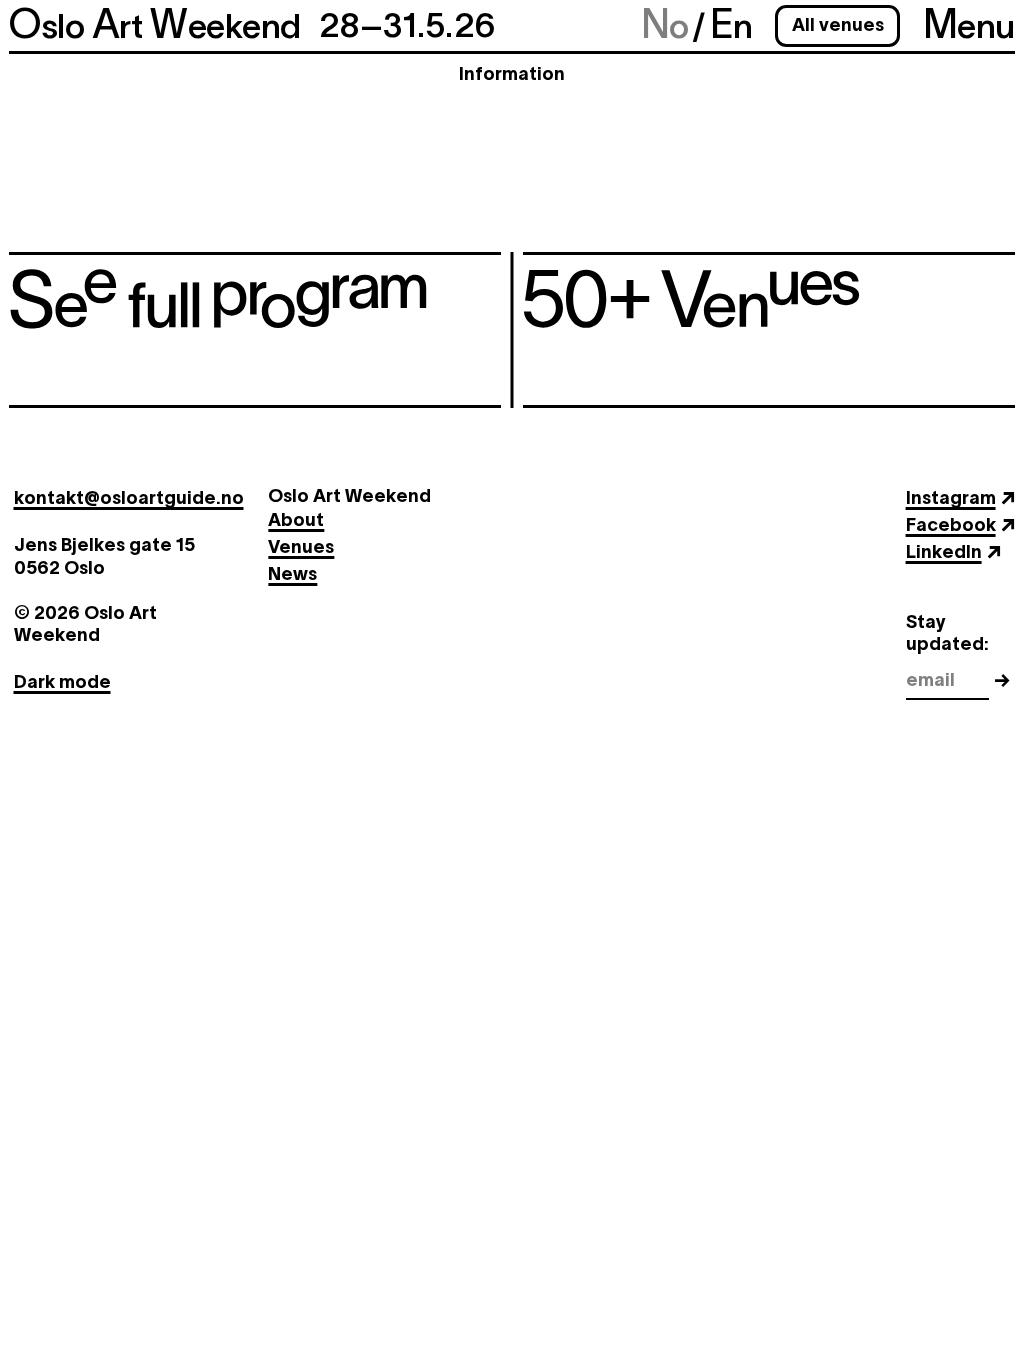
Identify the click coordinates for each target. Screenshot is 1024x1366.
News (292, 574)
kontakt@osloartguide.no (129, 498)
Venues (301, 547)
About (296, 520)
